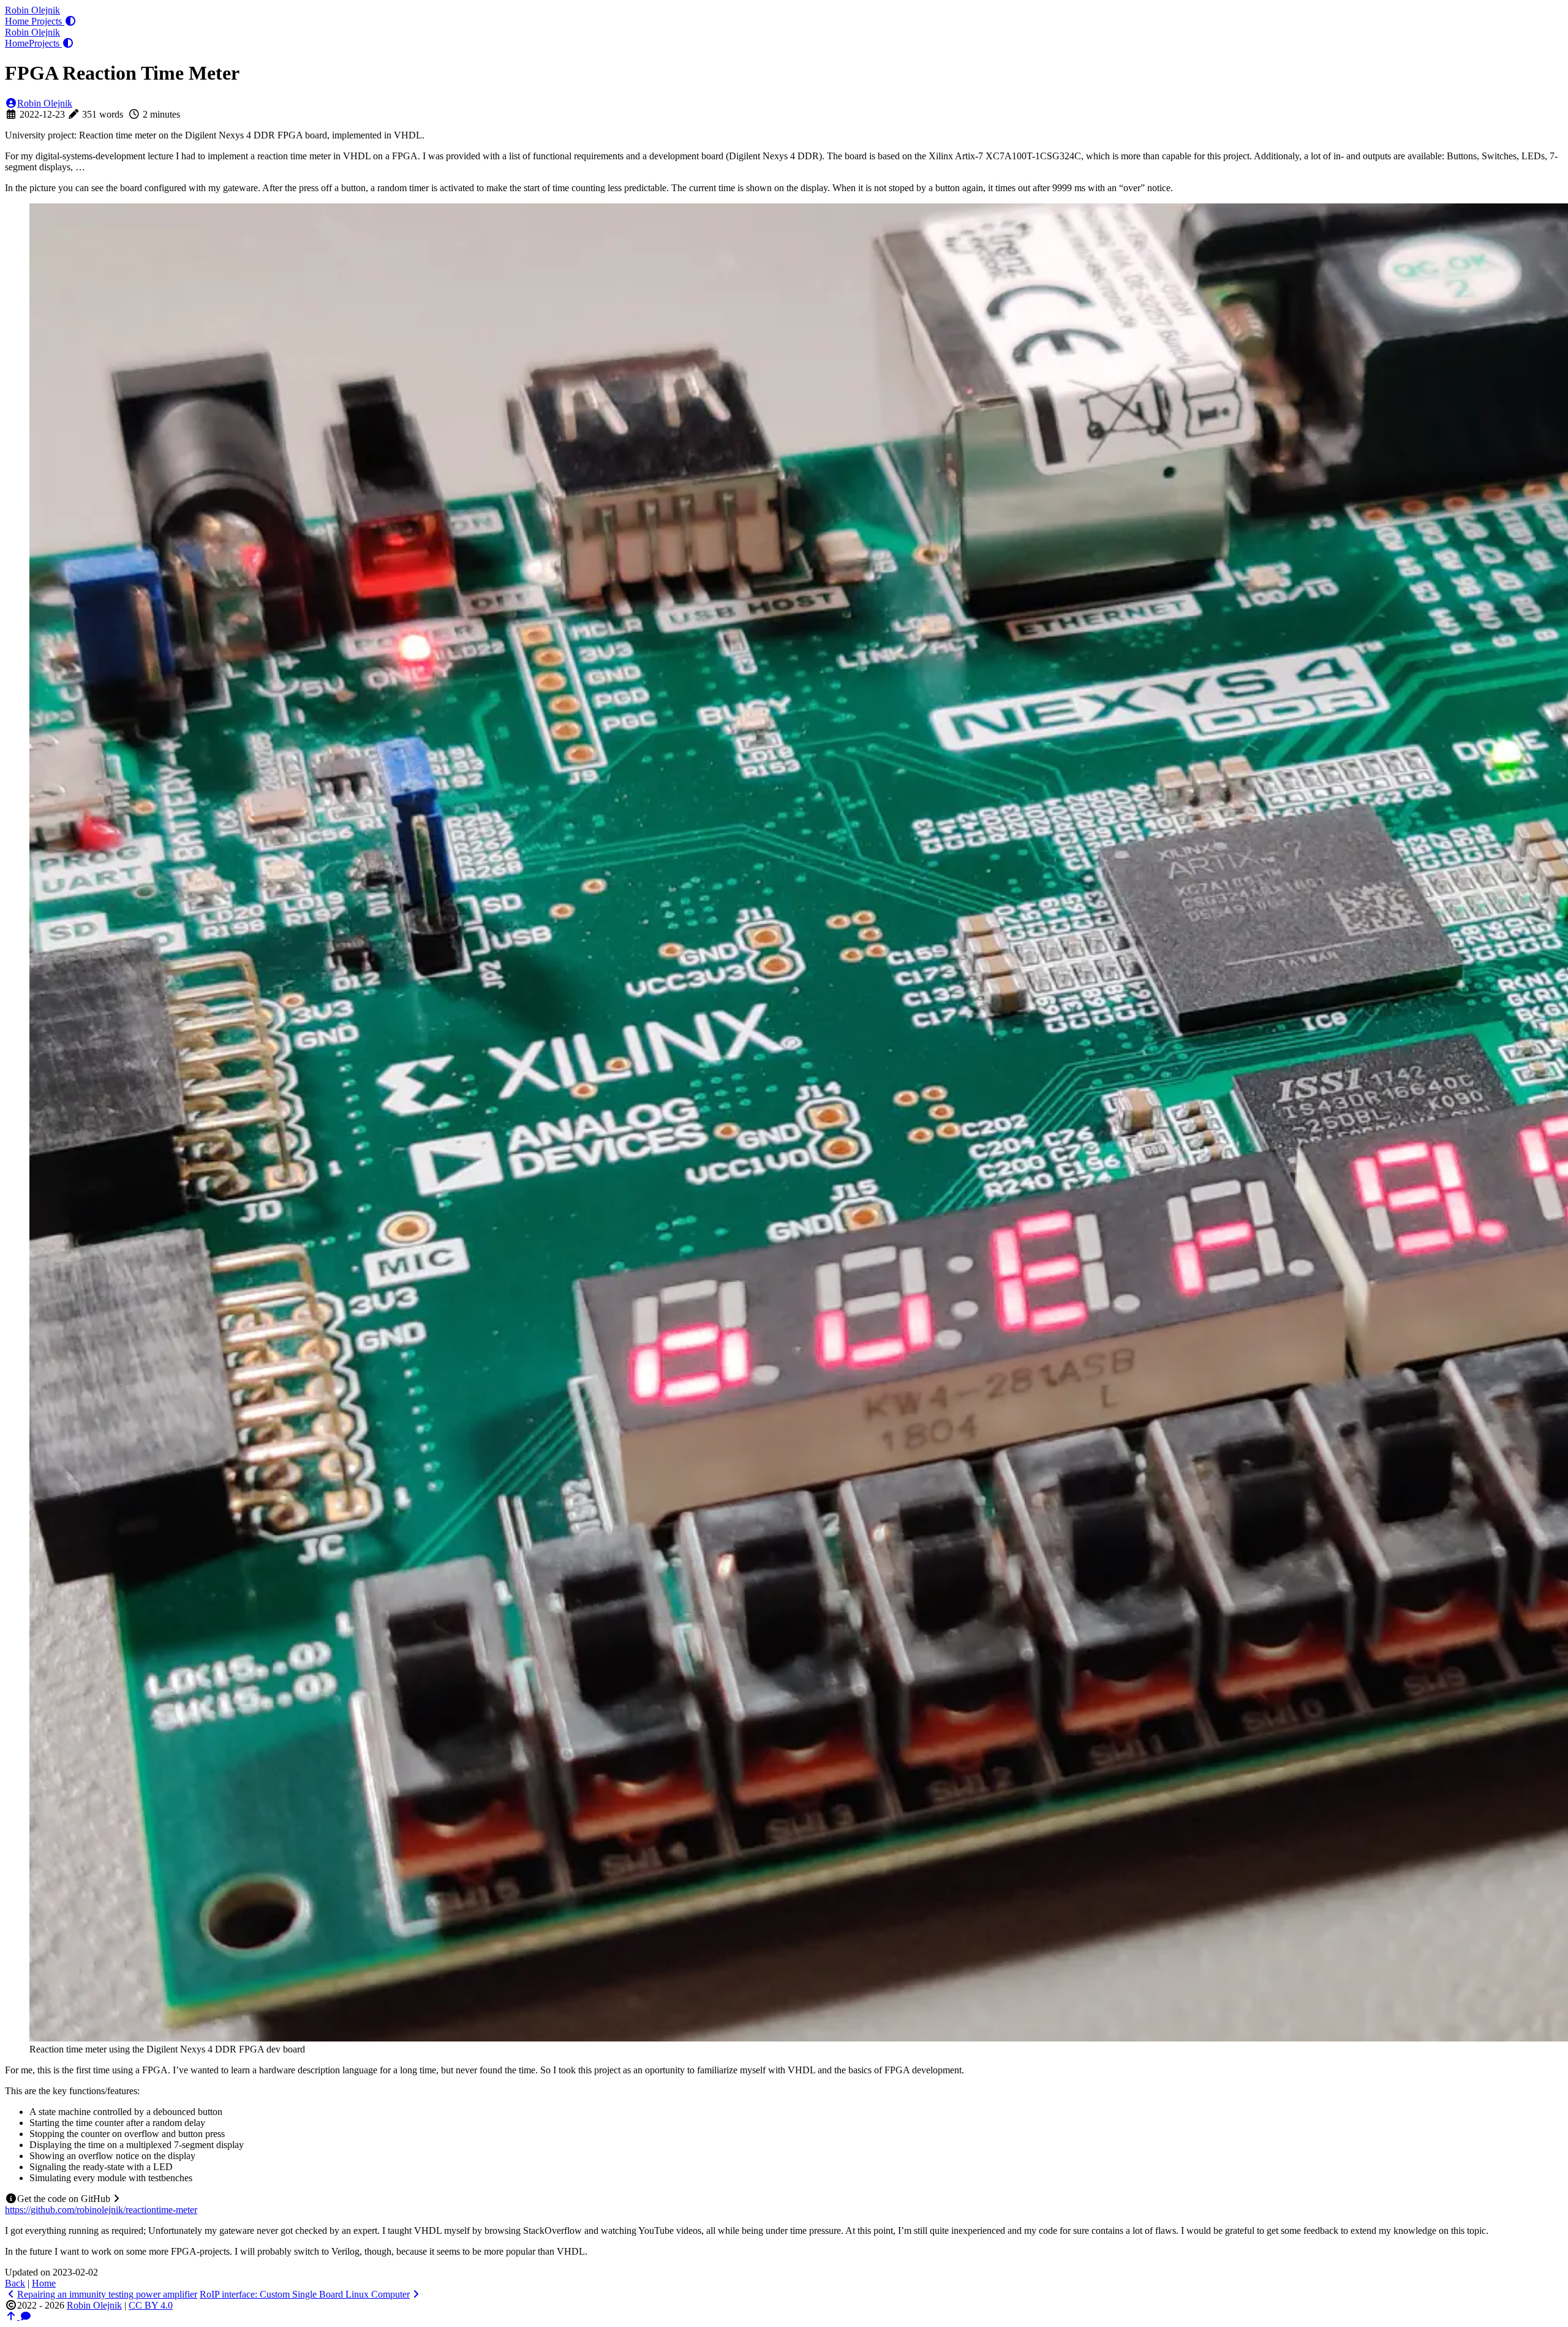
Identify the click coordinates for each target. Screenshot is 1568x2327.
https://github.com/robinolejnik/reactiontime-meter (101, 2210)
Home (18, 21)
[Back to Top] (12, 2316)
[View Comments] (26, 2316)
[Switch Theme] (70, 21)
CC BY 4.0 (151, 2305)
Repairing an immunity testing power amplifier (107, 2294)
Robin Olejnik (32, 10)
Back (15, 2283)
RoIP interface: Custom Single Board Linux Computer (305, 2294)
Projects (48, 21)
